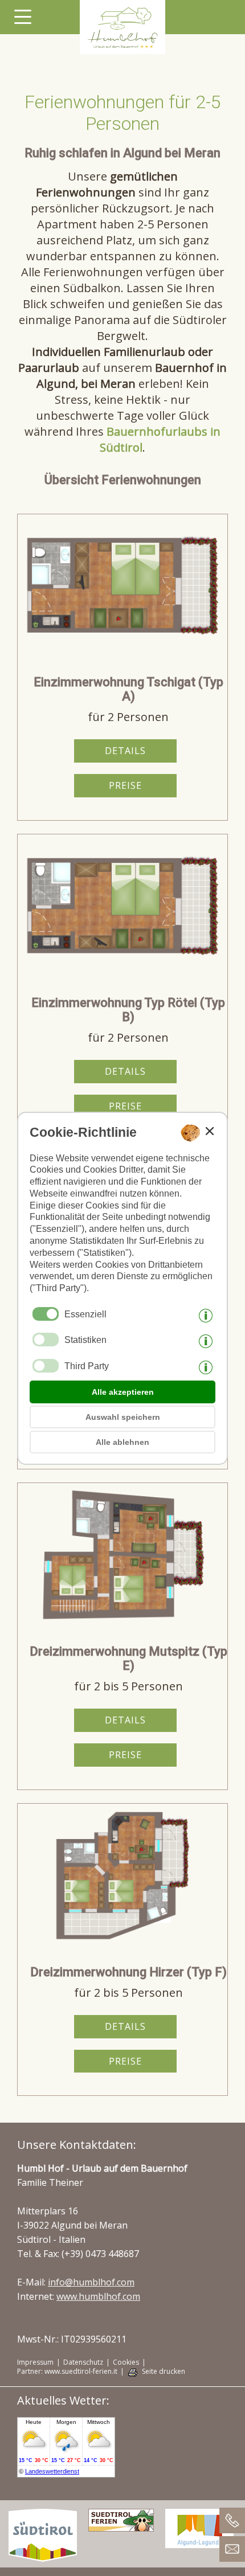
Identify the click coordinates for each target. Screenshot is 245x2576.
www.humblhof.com (98, 2296)
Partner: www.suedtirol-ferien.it (67, 2372)
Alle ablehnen (122, 1442)
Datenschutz (83, 2362)
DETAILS (125, 751)
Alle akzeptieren (123, 1392)
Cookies (126, 2362)
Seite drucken (164, 2372)
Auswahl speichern (123, 1417)
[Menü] (26, 17)
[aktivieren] (46, 1340)
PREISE (125, 785)
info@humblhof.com (91, 2282)
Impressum (35, 2362)
